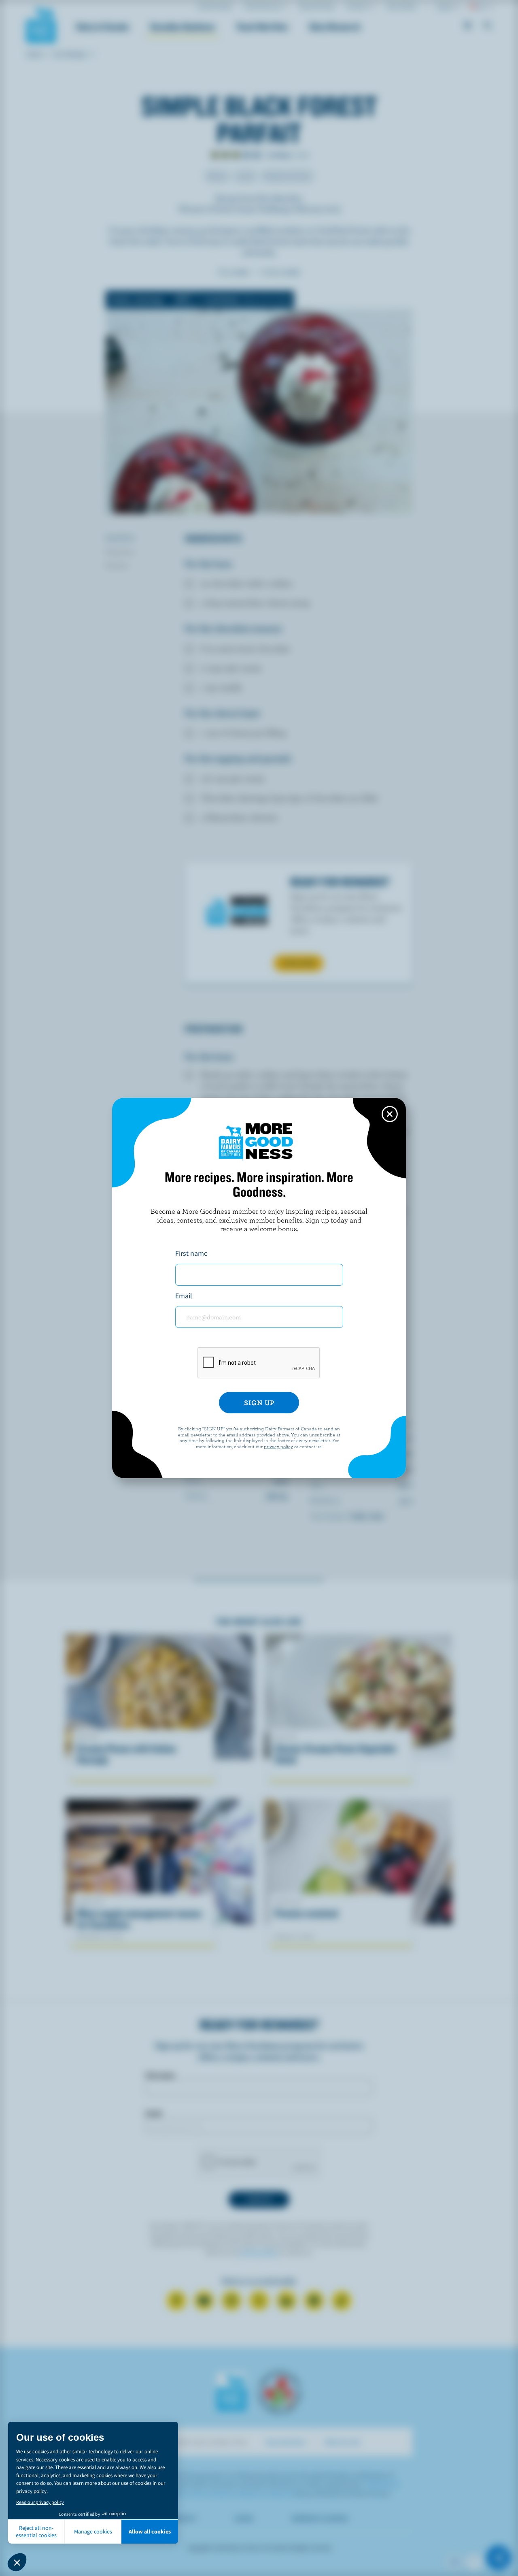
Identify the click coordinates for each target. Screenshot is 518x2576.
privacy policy (278, 1446)
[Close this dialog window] (390, 1114)
